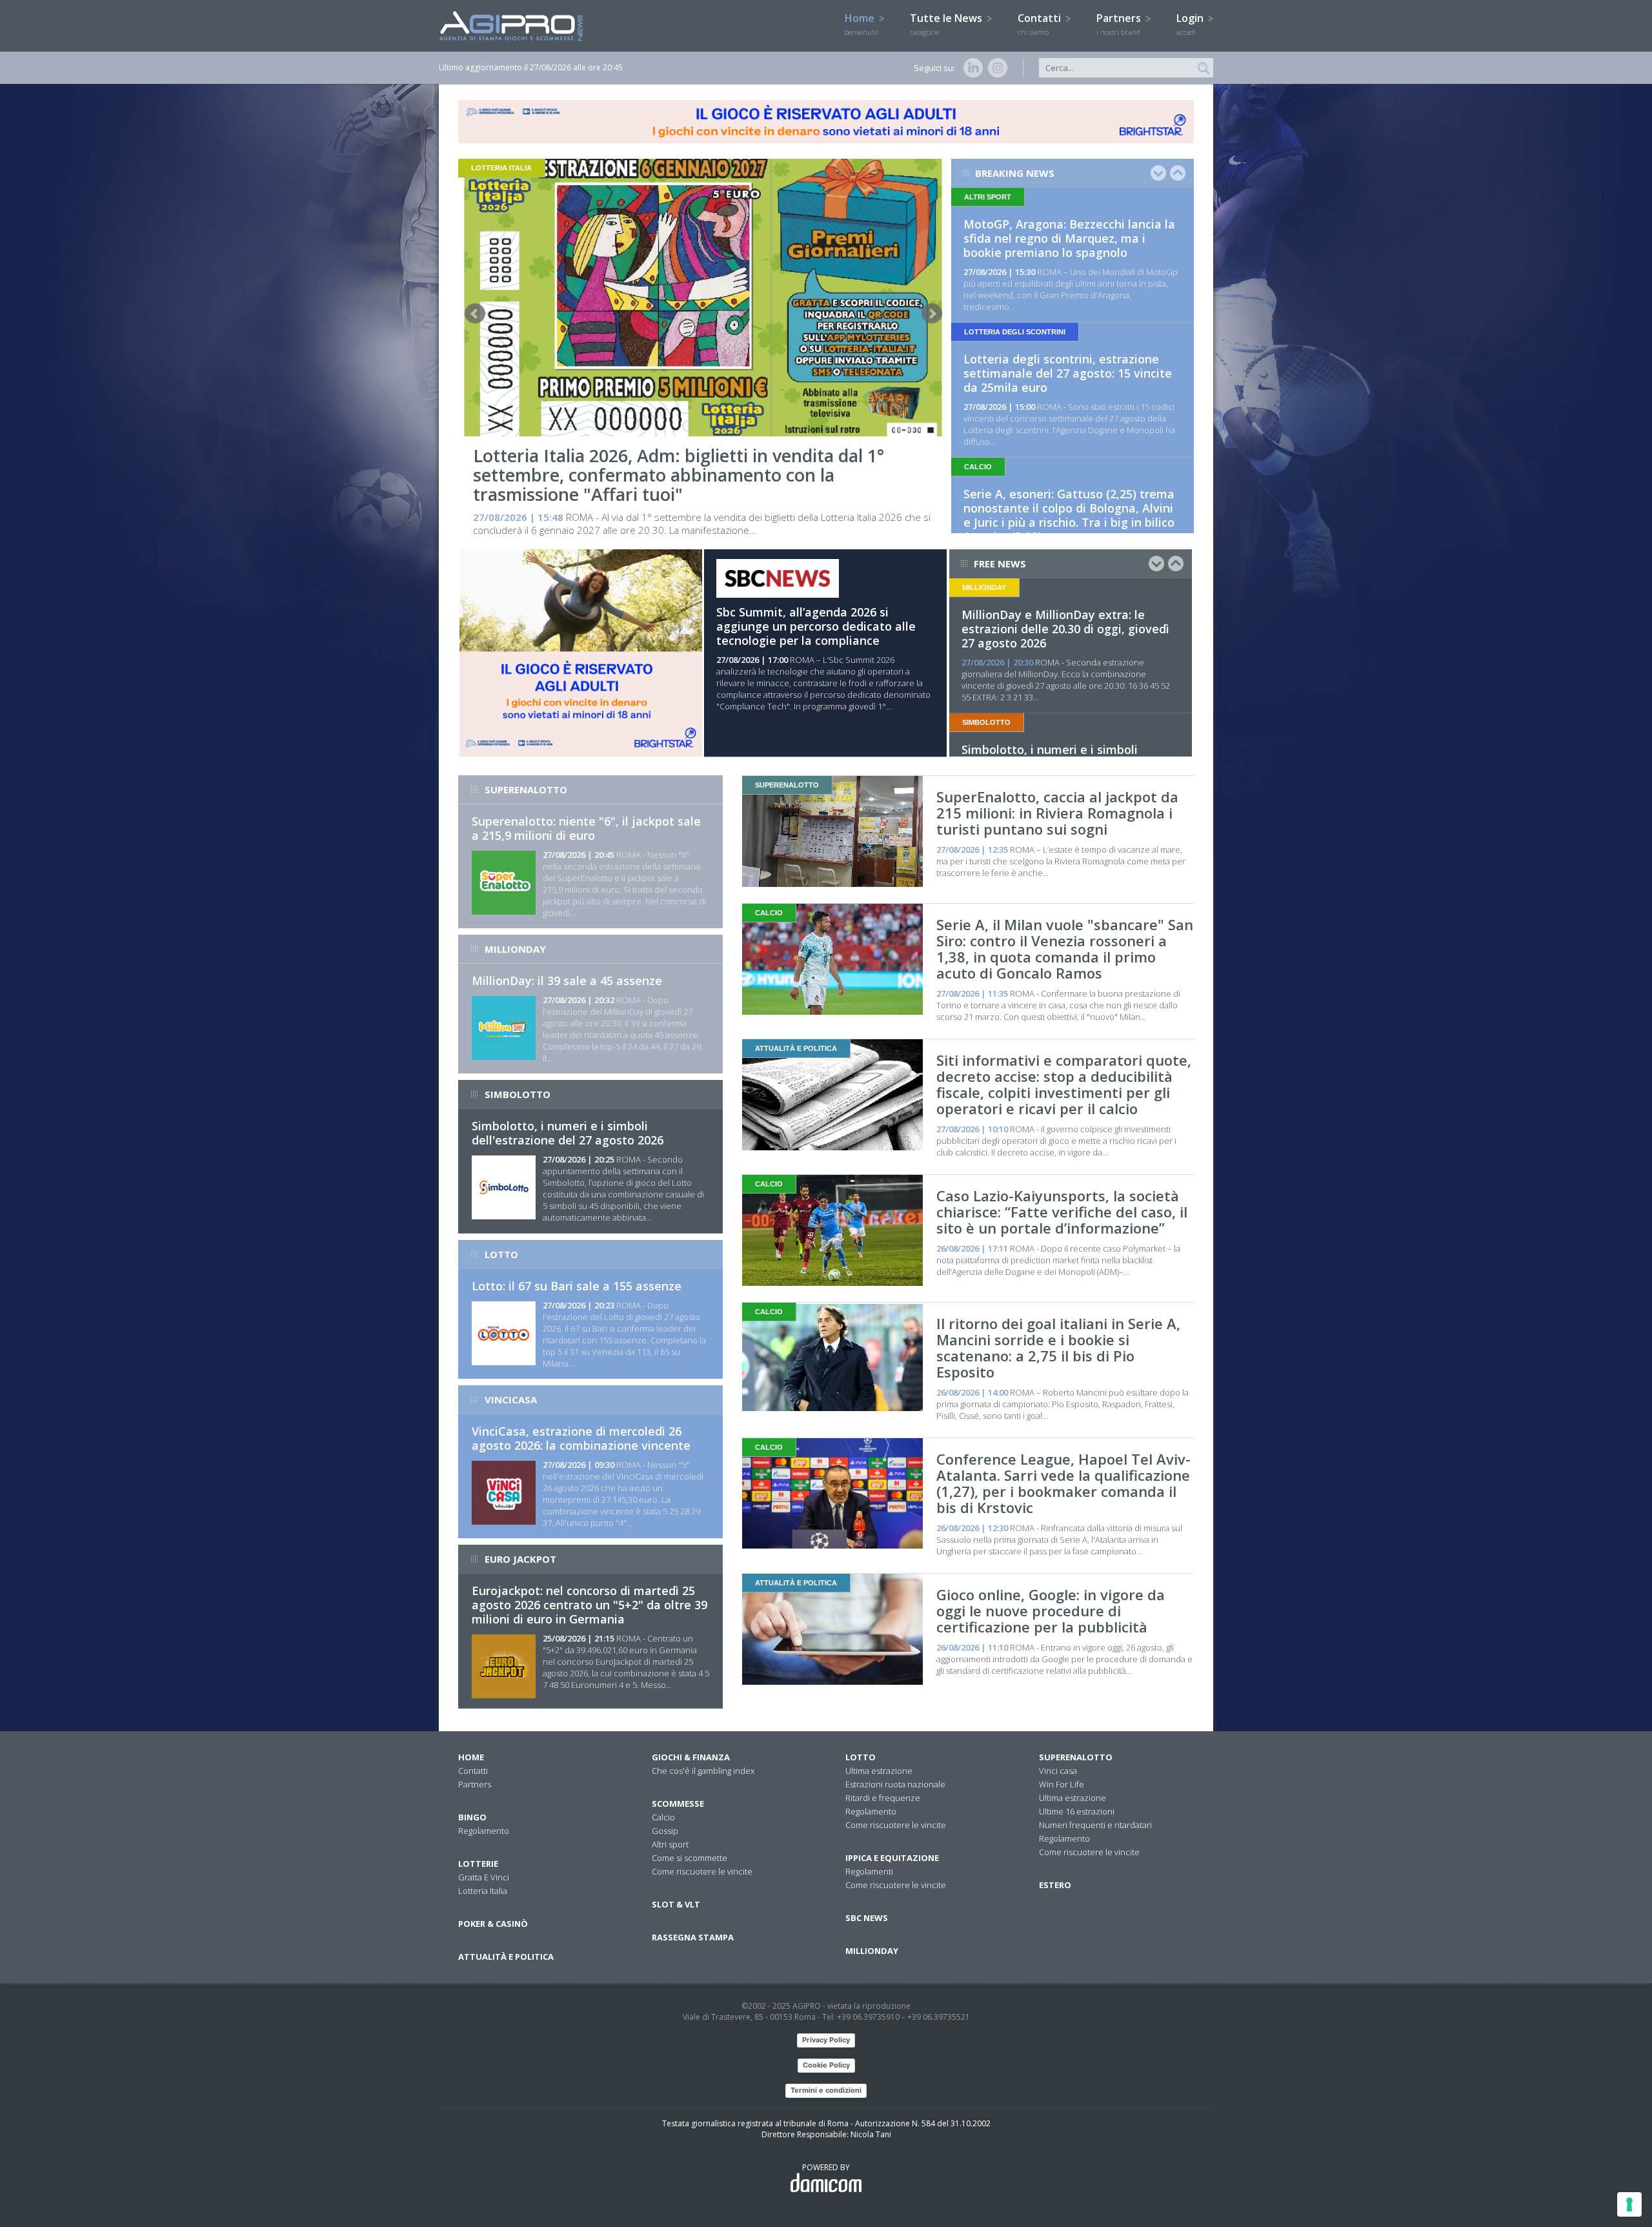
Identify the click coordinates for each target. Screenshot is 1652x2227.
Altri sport (670, 1844)
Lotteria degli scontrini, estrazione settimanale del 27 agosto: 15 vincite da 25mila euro (1068, 373)
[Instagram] (995, 68)
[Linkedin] (971, 68)
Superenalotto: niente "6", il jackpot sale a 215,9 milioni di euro (586, 828)
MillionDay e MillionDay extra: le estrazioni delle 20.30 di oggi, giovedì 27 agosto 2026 (1065, 629)
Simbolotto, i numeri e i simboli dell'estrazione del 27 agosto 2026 (568, 1133)
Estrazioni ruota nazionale (895, 1784)
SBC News (867, 1918)
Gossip (665, 1831)
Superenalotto (1076, 1757)
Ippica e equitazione (892, 1858)
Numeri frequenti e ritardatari (1095, 1825)
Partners (1120, 24)
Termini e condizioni (826, 2090)
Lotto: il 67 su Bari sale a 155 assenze (577, 1286)
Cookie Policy (826, 2065)
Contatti (1041, 24)
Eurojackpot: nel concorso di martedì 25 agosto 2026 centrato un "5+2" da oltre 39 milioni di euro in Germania (589, 1605)
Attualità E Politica (506, 1957)
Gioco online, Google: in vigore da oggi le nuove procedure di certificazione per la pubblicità (1051, 1611)
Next (932, 314)
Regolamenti (869, 1871)
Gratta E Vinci (484, 1877)
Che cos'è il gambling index (703, 1771)
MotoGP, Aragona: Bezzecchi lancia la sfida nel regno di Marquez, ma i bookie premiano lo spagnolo (1069, 238)
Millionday (872, 1951)
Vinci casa (1058, 1771)
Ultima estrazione (879, 1771)
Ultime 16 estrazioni (1077, 1811)
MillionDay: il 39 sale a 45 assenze (567, 981)
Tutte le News (947, 24)
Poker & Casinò (493, 1924)
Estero (1055, 1885)
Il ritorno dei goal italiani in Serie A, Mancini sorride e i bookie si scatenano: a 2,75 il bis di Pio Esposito (1058, 1347)
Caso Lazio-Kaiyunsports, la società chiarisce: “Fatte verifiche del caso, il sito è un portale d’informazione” (1062, 1212)
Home (861, 24)
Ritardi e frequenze (883, 1798)
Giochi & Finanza (691, 1757)
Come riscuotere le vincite (702, 1871)
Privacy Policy (826, 2040)
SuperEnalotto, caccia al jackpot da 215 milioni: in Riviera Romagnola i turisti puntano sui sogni (1057, 813)
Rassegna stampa (693, 1937)
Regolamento (484, 1831)
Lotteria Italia (483, 1891)
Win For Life (1062, 1784)
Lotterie (478, 1864)
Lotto (861, 1757)
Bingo (472, 1817)
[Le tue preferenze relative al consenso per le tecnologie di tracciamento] (1629, 2204)
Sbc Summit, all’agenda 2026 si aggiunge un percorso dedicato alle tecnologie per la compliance (816, 626)
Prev (475, 314)
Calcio (663, 1817)
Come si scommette (690, 1858)
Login (1191, 24)
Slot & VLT (676, 1904)
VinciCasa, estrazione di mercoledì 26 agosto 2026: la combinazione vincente (581, 1438)
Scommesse (678, 1804)
